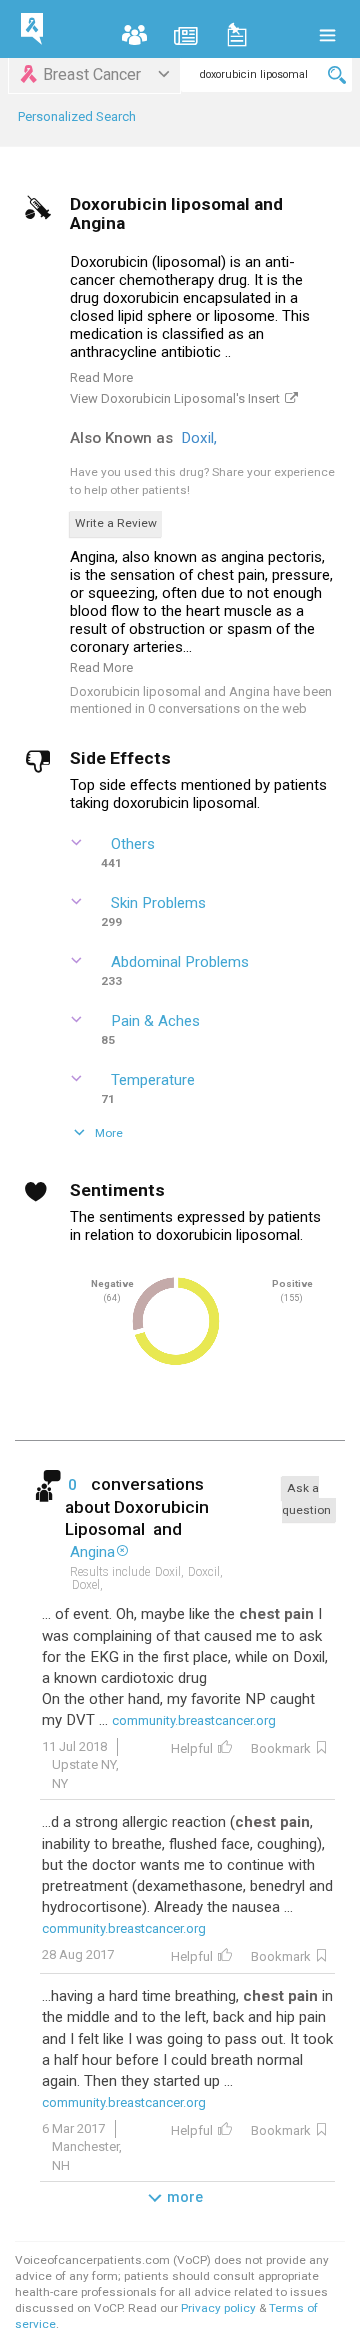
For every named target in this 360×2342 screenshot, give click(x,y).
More (109, 1133)
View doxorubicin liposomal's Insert (175, 398)
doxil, (201, 438)
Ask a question (306, 1498)
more (185, 2197)
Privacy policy (220, 2308)
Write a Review (116, 523)
